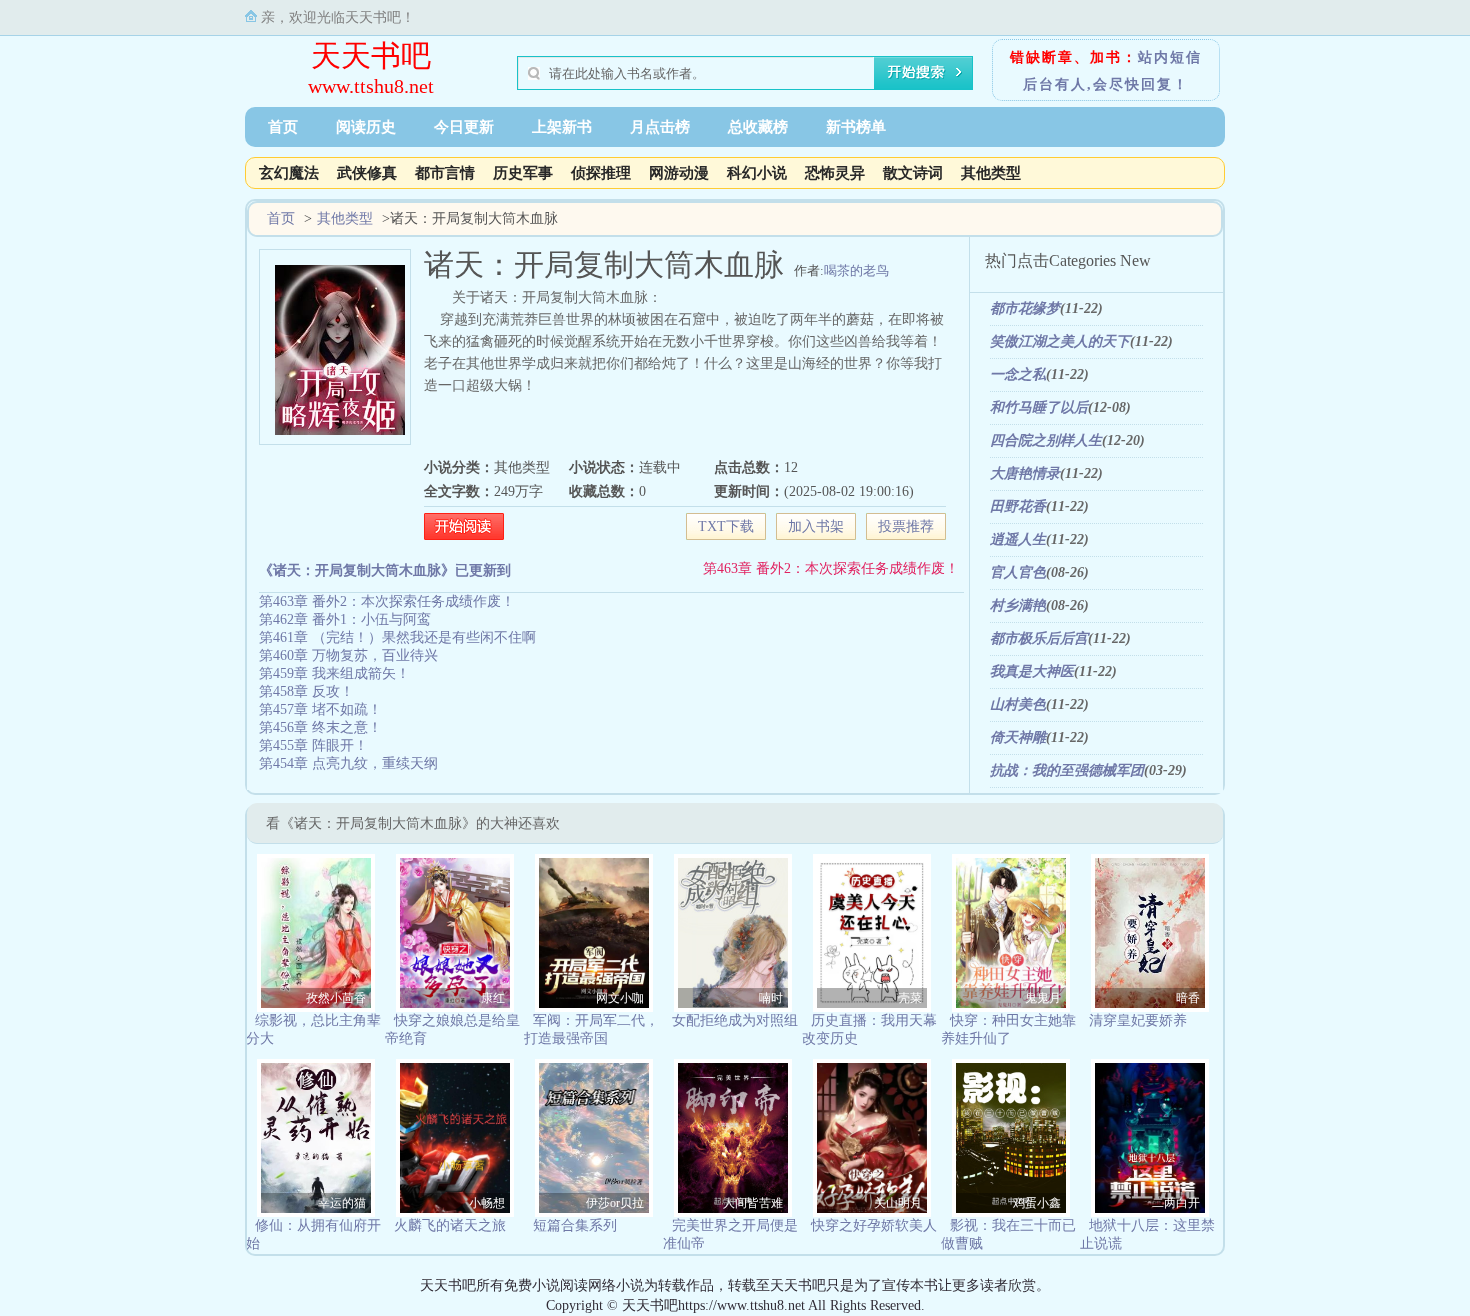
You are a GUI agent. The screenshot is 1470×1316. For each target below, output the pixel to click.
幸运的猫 (342, 1203)
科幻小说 (757, 173)
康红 (493, 998)
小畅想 (487, 1203)
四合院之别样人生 (1046, 440)
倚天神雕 (1018, 737)
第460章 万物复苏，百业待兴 (348, 655)
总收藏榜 (758, 127)
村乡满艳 (1018, 605)
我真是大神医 (1032, 671)
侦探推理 (601, 173)
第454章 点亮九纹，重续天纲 (348, 763)
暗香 (1188, 998)
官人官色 (1018, 572)
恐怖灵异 (835, 173)
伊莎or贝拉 (615, 1203)
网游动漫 (679, 173)
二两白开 (1176, 1203)
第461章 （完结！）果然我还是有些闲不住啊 (397, 637)
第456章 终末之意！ (320, 727)
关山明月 (898, 1203)
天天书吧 (371, 55)
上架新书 (562, 127)
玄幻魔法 (289, 173)
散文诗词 (913, 173)
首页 (283, 127)
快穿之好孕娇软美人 (874, 1225)
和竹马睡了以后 (1039, 407)
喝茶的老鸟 (856, 270)
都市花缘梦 (1025, 308)
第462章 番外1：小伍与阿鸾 (345, 619)
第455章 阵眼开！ (313, 745)
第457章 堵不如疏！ (320, 709)
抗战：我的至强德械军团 (1067, 770)
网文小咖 (620, 998)
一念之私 (1018, 374)
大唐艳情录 (1025, 473)
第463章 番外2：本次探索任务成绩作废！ (831, 568)
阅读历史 (366, 127)
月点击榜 (660, 127)
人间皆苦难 (753, 1203)
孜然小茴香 (336, 998)
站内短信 (1170, 57)
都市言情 (445, 173)
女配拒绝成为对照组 (735, 1020)
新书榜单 (856, 127)
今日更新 (464, 127)
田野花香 (1018, 506)
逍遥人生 (1018, 539)
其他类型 (991, 173)
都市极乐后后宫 (1039, 638)
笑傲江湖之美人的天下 (1060, 341)
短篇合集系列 (575, 1225)
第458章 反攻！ (306, 691)
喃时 (771, 998)
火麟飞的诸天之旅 (450, 1225)
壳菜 (910, 998)
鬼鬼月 (1043, 998)
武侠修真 (367, 173)
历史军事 (523, 173)
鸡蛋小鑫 (1037, 1203)
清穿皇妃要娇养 (1138, 1020)
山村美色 (1018, 704)
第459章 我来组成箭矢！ (334, 673)
